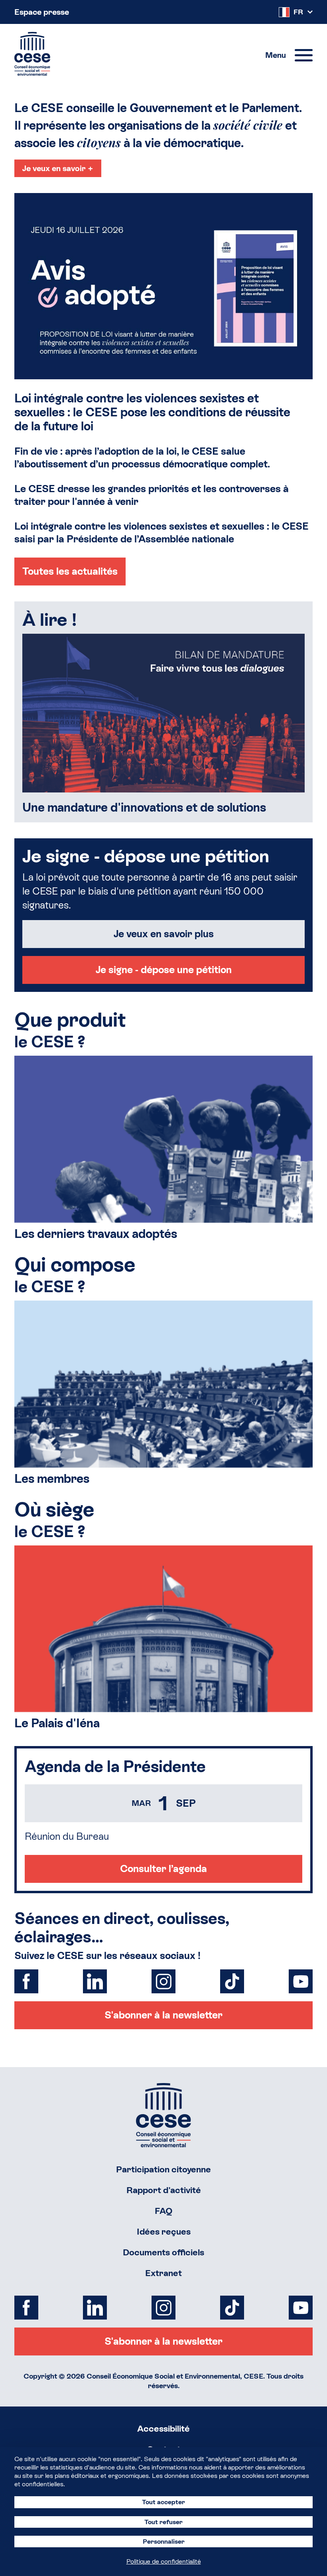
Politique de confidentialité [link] (164, 2561)
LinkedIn (95, 1981)
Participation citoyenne (163, 2169)
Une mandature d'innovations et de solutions (144, 807)
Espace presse (42, 12)
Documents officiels (163, 2252)
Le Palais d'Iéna (57, 1723)
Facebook (26, 1981)
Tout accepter (163, 2502)
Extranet (163, 2273)
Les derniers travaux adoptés (96, 1234)
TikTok (232, 1981)
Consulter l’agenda (163, 1869)
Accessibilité (163, 2429)
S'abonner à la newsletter (163, 2015)
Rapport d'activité (164, 2190)
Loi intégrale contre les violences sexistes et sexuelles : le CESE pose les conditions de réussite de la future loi (152, 412)
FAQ (164, 2211)
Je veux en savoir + (58, 168)
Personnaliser (164, 2542)
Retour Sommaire (163, 2115)
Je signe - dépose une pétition (164, 970)
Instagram (163, 1981)
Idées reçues (164, 2232)
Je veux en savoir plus (164, 934)
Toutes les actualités (70, 571)
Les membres (52, 1479)
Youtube (301, 1981)
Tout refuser (163, 2522)
